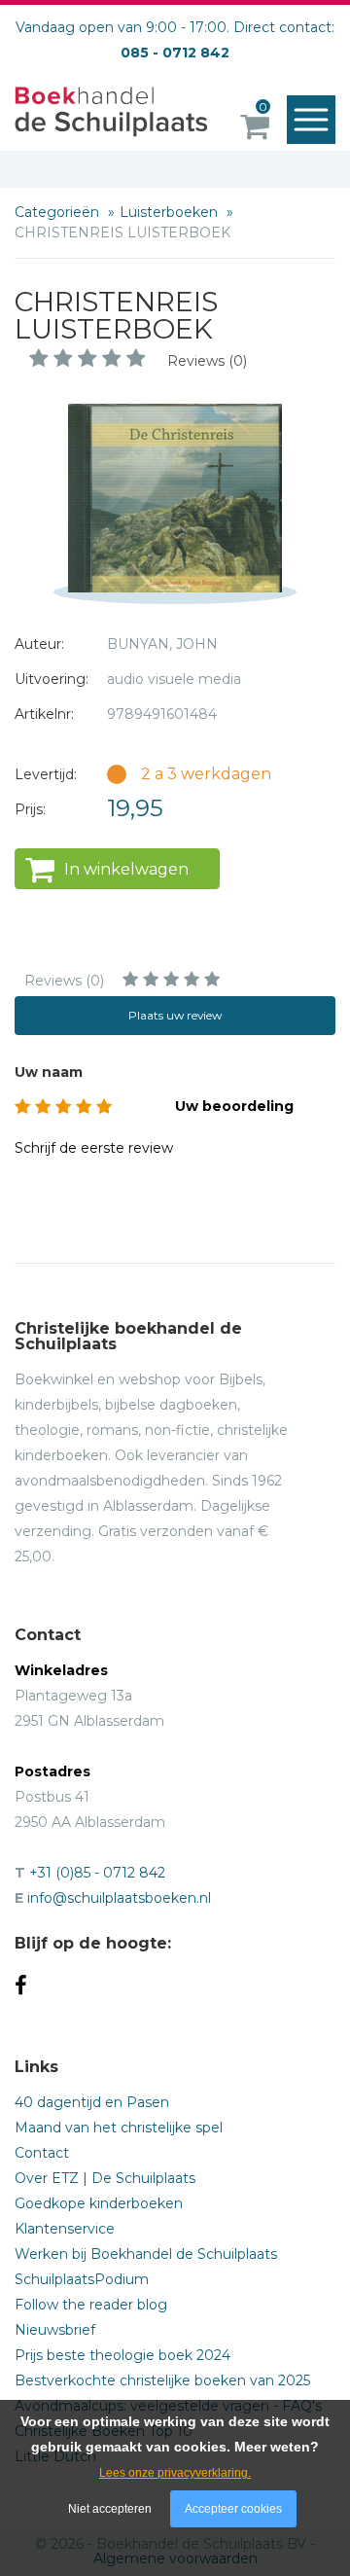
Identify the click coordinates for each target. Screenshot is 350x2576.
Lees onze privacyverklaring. (175, 2473)
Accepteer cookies (233, 2509)
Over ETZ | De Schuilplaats (105, 2178)
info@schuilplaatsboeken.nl (119, 1898)
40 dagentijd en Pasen (92, 2102)
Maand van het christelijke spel (119, 2128)
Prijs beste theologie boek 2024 (122, 2355)
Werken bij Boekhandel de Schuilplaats (146, 2254)
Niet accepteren (110, 2509)
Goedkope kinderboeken (99, 2203)
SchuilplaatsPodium (82, 2279)
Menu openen (311, 120)
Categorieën (59, 212)
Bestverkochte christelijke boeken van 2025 (162, 2380)
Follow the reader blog (91, 2305)
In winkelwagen (126, 869)
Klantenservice (65, 2229)
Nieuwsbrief (55, 2330)
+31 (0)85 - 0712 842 (97, 1873)
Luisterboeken (171, 212)
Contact (42, 2153)
